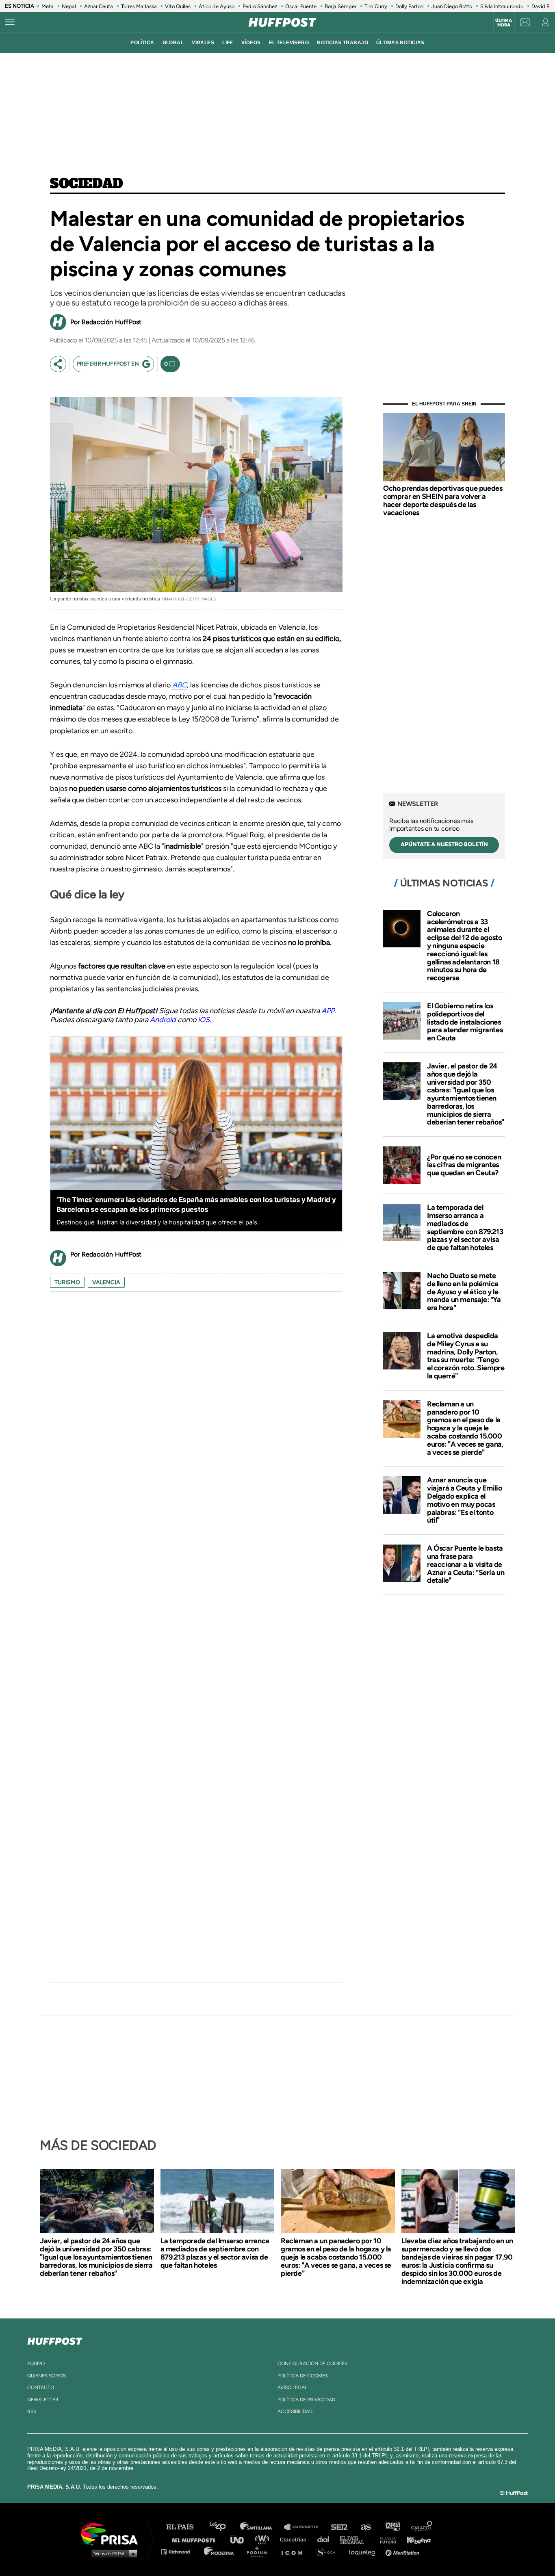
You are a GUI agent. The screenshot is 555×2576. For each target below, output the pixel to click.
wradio (264, 2539)
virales (203, 43)
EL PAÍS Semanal (356, 2539)
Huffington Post (195, 2539)
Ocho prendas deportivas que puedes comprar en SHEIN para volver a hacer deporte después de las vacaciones (443, 500)
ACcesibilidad (295, 2411)
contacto (41, 2388)
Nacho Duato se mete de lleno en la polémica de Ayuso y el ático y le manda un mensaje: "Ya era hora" (464, 1292)
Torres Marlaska (139, 6)
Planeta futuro (386, 2539)
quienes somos (47, 2376)
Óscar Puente (301, 6)
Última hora (504, 23)
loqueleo (364, 2551)
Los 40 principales (224, 2527)
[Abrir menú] (10, 22)
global (173, 43)
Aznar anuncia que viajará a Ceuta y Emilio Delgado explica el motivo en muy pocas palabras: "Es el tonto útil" (464, 1500)
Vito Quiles (178, 6)
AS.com (365, 2527)
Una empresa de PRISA (113, 2534)
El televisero (289, 43)
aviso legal (292, 2388)
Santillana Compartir (305, 2527)
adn (392, 2527)
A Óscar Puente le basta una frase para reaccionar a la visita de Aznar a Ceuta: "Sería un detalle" (466, 1564)
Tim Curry (376, 6)
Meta (48, 6)
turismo (67, 1282)
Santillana (262, 2527)
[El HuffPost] (282, 22)
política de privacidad (306, 2400)
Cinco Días (295, 2539)
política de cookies (303, 2376)
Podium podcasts (260, 2551)
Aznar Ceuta (99, 6)
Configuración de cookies (312, 2364)
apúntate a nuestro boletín (444, 844)
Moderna (220, 2551)
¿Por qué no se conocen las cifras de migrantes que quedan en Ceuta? (464, 1165)
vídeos (251, 43)
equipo (36, 2364)
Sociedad (87, 184)
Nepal (69, 6)
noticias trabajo (343, 43)
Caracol (422, 2527)
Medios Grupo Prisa (112, 2553)
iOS (204, 1020)
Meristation (403, 2551)
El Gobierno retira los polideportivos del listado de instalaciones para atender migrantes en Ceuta (465, 1022)
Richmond (180, 2551)
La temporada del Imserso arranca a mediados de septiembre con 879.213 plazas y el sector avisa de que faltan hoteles (465, 1227)
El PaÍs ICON (295, 2551)
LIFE (228, 43)
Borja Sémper (340, 6)
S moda (328, 2551)
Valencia (106, 1282)
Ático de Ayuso (217, 6)
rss (32, 2411)
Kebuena (415, 2539)
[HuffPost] (55, 2340)
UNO (241, 2539)
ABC (180, 685)
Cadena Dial (326, 2539)
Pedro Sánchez (260, 6)
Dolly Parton (409, 6)
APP (328, 1011)
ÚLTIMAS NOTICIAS (400, 43)
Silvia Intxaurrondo (502, 6)
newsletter (43, 2400)
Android (163, 1020)
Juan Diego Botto (452, 6)
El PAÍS (185, 2527)
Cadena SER (340, 2527)
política (142, 43)
